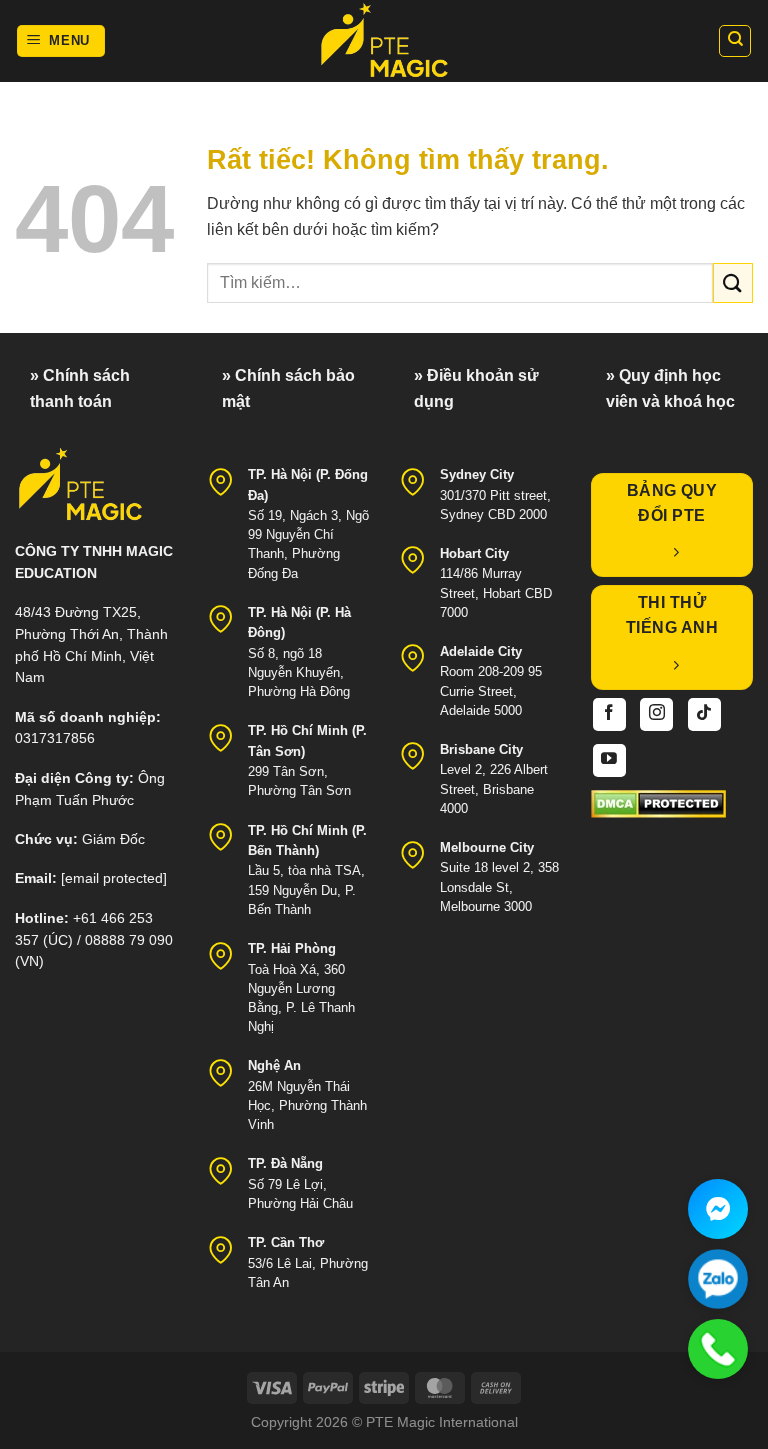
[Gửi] (733, 282)
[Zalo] (718, 1279)
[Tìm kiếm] (735, 41)
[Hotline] (718, 1349)
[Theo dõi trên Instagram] (656, 714)
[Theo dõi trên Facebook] (609, 714)
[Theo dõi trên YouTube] (609, 760)
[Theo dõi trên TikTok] (704, 714)
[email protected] (114, 878)
